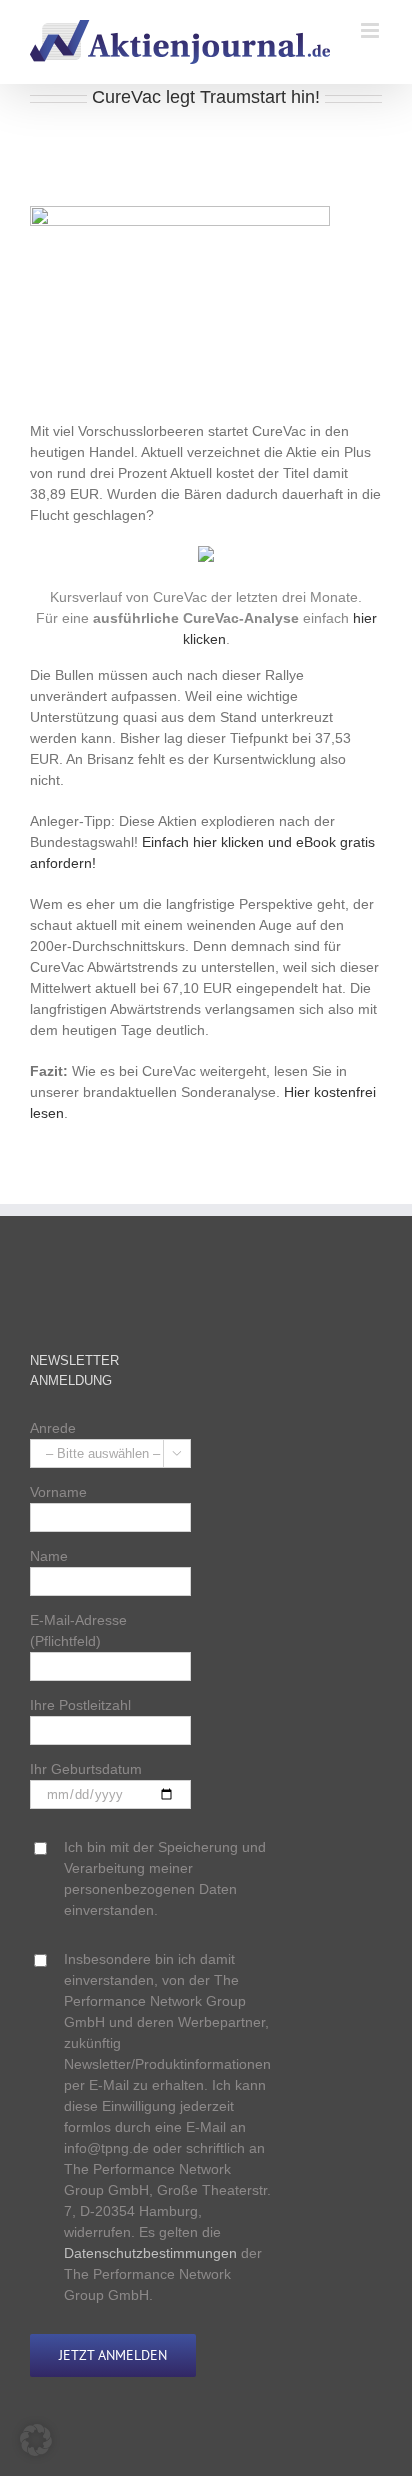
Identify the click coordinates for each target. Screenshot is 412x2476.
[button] (36, 2440)
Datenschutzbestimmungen (150, 2253)
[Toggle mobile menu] (371, 30)
